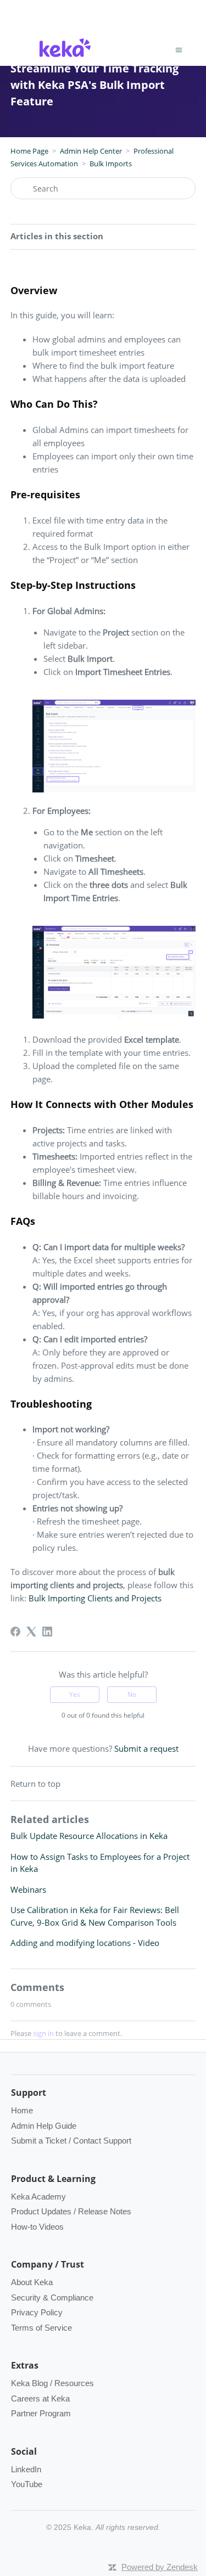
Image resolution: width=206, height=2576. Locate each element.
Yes (75, 1694)
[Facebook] (15, 1632)
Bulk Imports (111, 164)
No (132, 1694)
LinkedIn (26, 2469)
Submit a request (146, 1748)
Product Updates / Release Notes (71, 2211)
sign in (43, 2033)
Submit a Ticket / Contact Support (71, 2141)
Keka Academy (38, 2197)
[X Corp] (31, 1632)
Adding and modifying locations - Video (85, 1943)
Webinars (28, 1889)
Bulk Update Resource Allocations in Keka (89, 1836)
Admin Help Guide (44, 2126)
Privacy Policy (37, 2312)
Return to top (35, 1784)
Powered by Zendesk (160, 2567)
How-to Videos (37, 2227)
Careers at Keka (40, 2398)
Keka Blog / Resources (52, 2383)
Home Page (29, 151)
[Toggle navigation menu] (179, 50)
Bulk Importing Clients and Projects (96, 1598)
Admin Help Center (91, 151)
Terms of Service (41, 2328)
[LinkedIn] (47, 1632)
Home (22, 2110)
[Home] (65, 58)
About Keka (32, 2282)
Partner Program (41, 2413)
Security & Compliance (52, 2297)
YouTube (27, 2484)
